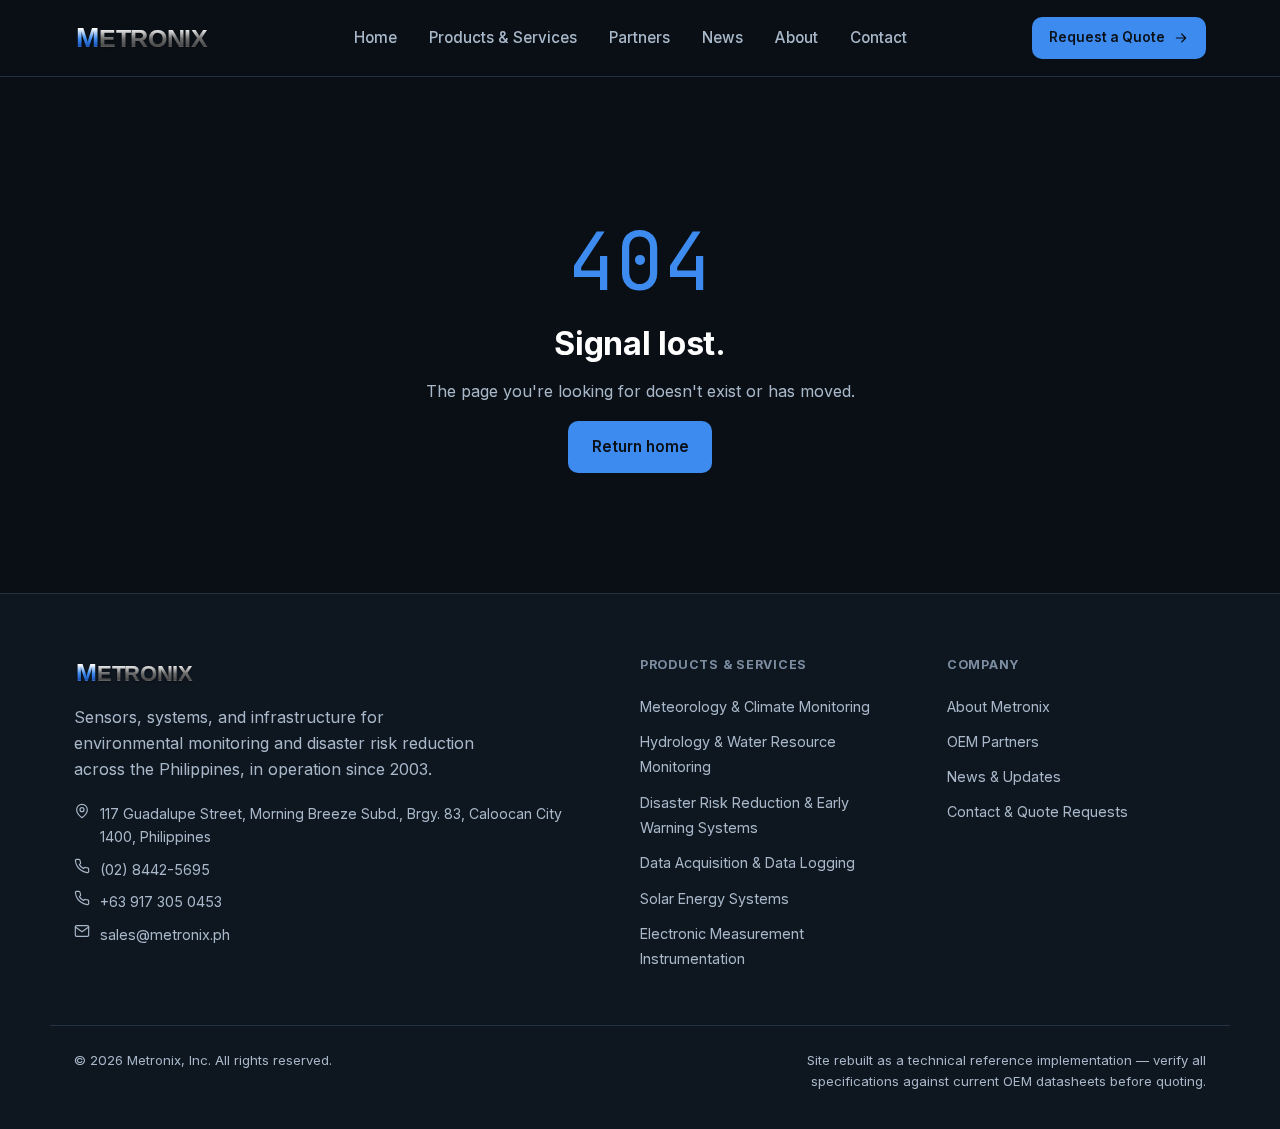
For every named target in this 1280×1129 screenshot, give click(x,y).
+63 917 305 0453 (161, 901)
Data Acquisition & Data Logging (747, 862)
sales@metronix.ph (165, 934)
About (796, 37)
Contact (878, 37)
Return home (640, 446)
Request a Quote (1107, 37)
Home (375, 37)
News (722, 37)
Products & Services (503, 37)
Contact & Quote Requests (1037, 811)
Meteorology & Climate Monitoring (755, 706)
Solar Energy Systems (714, 898)
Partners (639, 37)
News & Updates (1004, 776)
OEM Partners (993, 741)
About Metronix (998, 706)
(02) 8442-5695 (155, 869)
